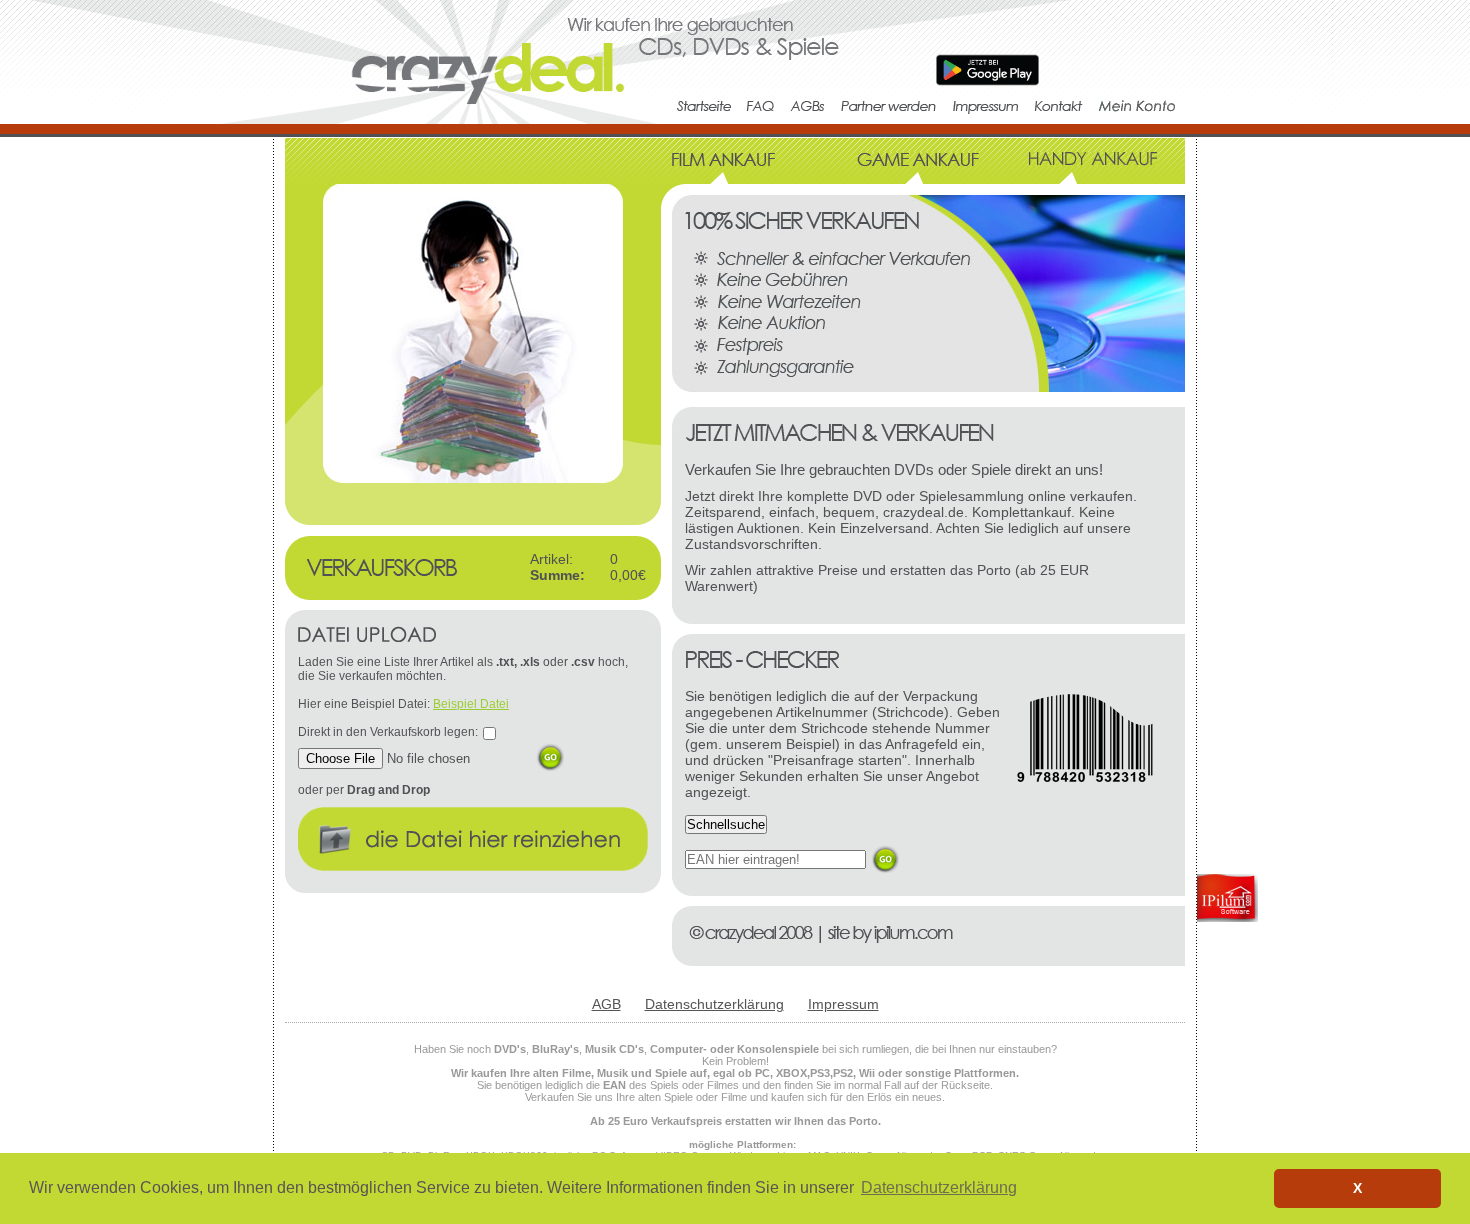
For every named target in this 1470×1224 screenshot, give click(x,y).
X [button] (1357, 1188)
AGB (606, 1004)
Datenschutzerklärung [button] (939, 1187)
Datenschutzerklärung (714, 1004)
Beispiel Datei (471, 704)
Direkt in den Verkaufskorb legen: (388, 732)
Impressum (843, 1004)
